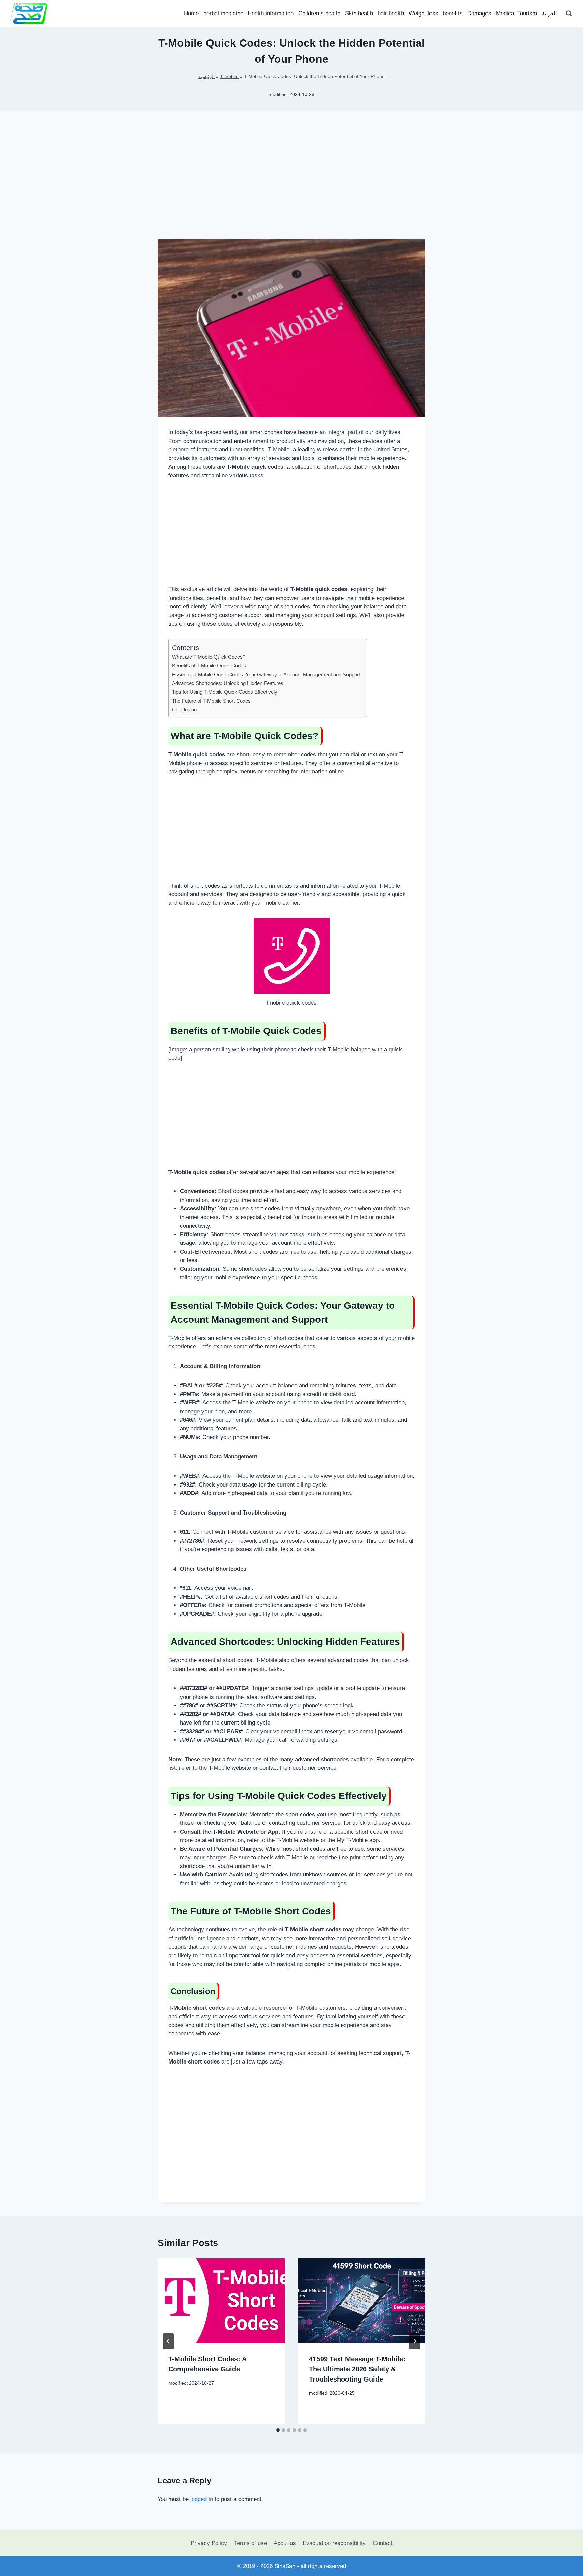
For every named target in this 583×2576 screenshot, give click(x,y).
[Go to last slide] (168, 2341)
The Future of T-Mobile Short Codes (211, 701)
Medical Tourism (517, 13)
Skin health (359, 13)
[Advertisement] (291, 186)
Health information (271, 13)
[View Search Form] (569, 14)
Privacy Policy (209, 2543)
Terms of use (251, 2543)
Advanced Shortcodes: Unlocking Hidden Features (228, 683)
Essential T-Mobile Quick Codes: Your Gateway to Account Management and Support (266, 674)
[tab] (278, 2430)
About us (285, 2543)
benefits (453, 13)
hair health (391, 13)
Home (191, 13)
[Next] (415, 2341)
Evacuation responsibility (334, 2543)
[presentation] (221, 2301)
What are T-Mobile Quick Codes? (209, 657)
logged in (202, 2499)
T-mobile (229, 76)
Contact (383, 2543)
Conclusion (184, 709)
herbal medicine (223, 13)
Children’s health (319, 13)
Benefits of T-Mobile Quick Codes (209, 666)
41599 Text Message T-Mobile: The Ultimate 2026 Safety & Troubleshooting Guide (357, 2369)
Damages (479, 13)
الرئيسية (206, 76)
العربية (549, 13)
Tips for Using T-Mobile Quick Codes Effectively (225, 692)
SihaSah (285, 2566)
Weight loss (423, 13)
